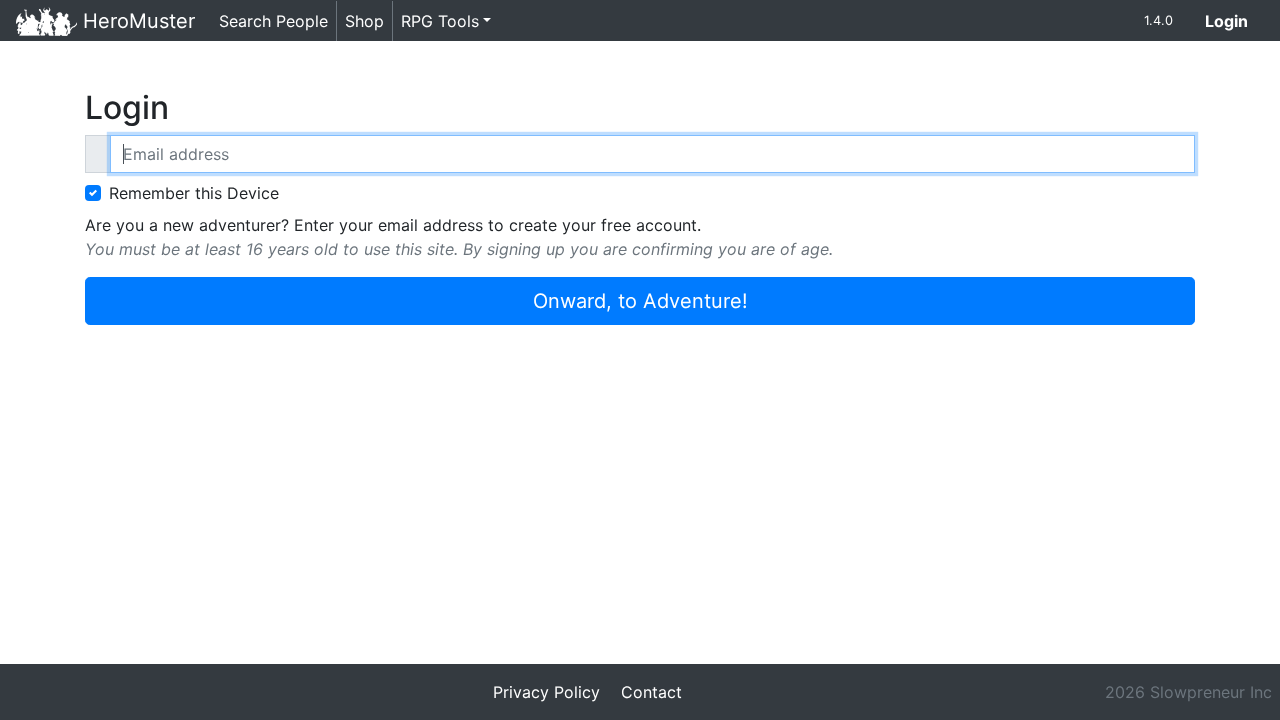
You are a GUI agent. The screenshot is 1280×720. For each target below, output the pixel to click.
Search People (273, 21)
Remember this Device (194, 193)
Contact (651, 692)
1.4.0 (1158, 20)
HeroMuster (136, 21)
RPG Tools (440, 21)
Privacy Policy (546, 692)
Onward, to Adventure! (640, 301)
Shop (364, 21)
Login (1234, 20)
